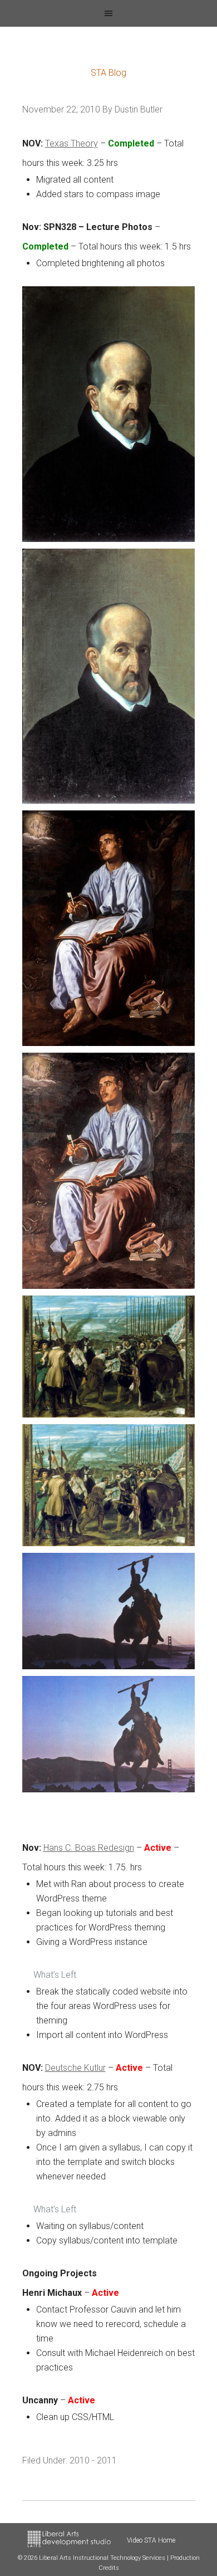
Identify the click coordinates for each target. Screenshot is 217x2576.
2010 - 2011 (93, 2460)
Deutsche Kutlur (75, 2068)
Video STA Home (151, 2540)
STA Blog (108, 73)
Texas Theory (71, 143)
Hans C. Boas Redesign (89, 1848)
